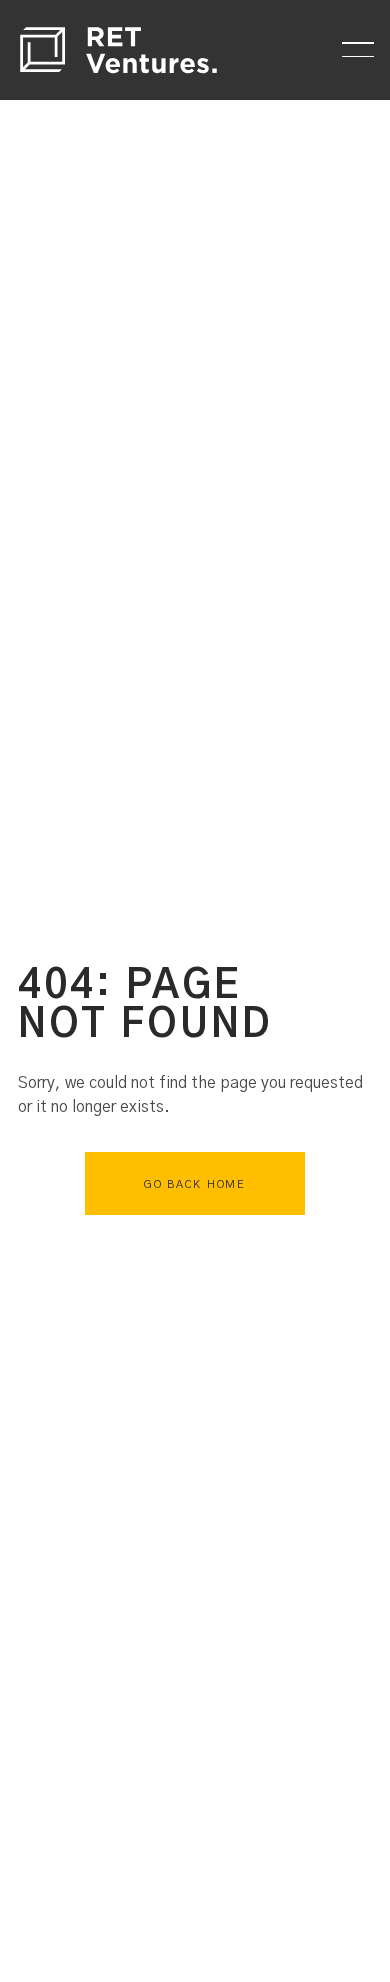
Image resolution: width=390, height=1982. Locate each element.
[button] (358, 50)
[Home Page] (118, 50)
